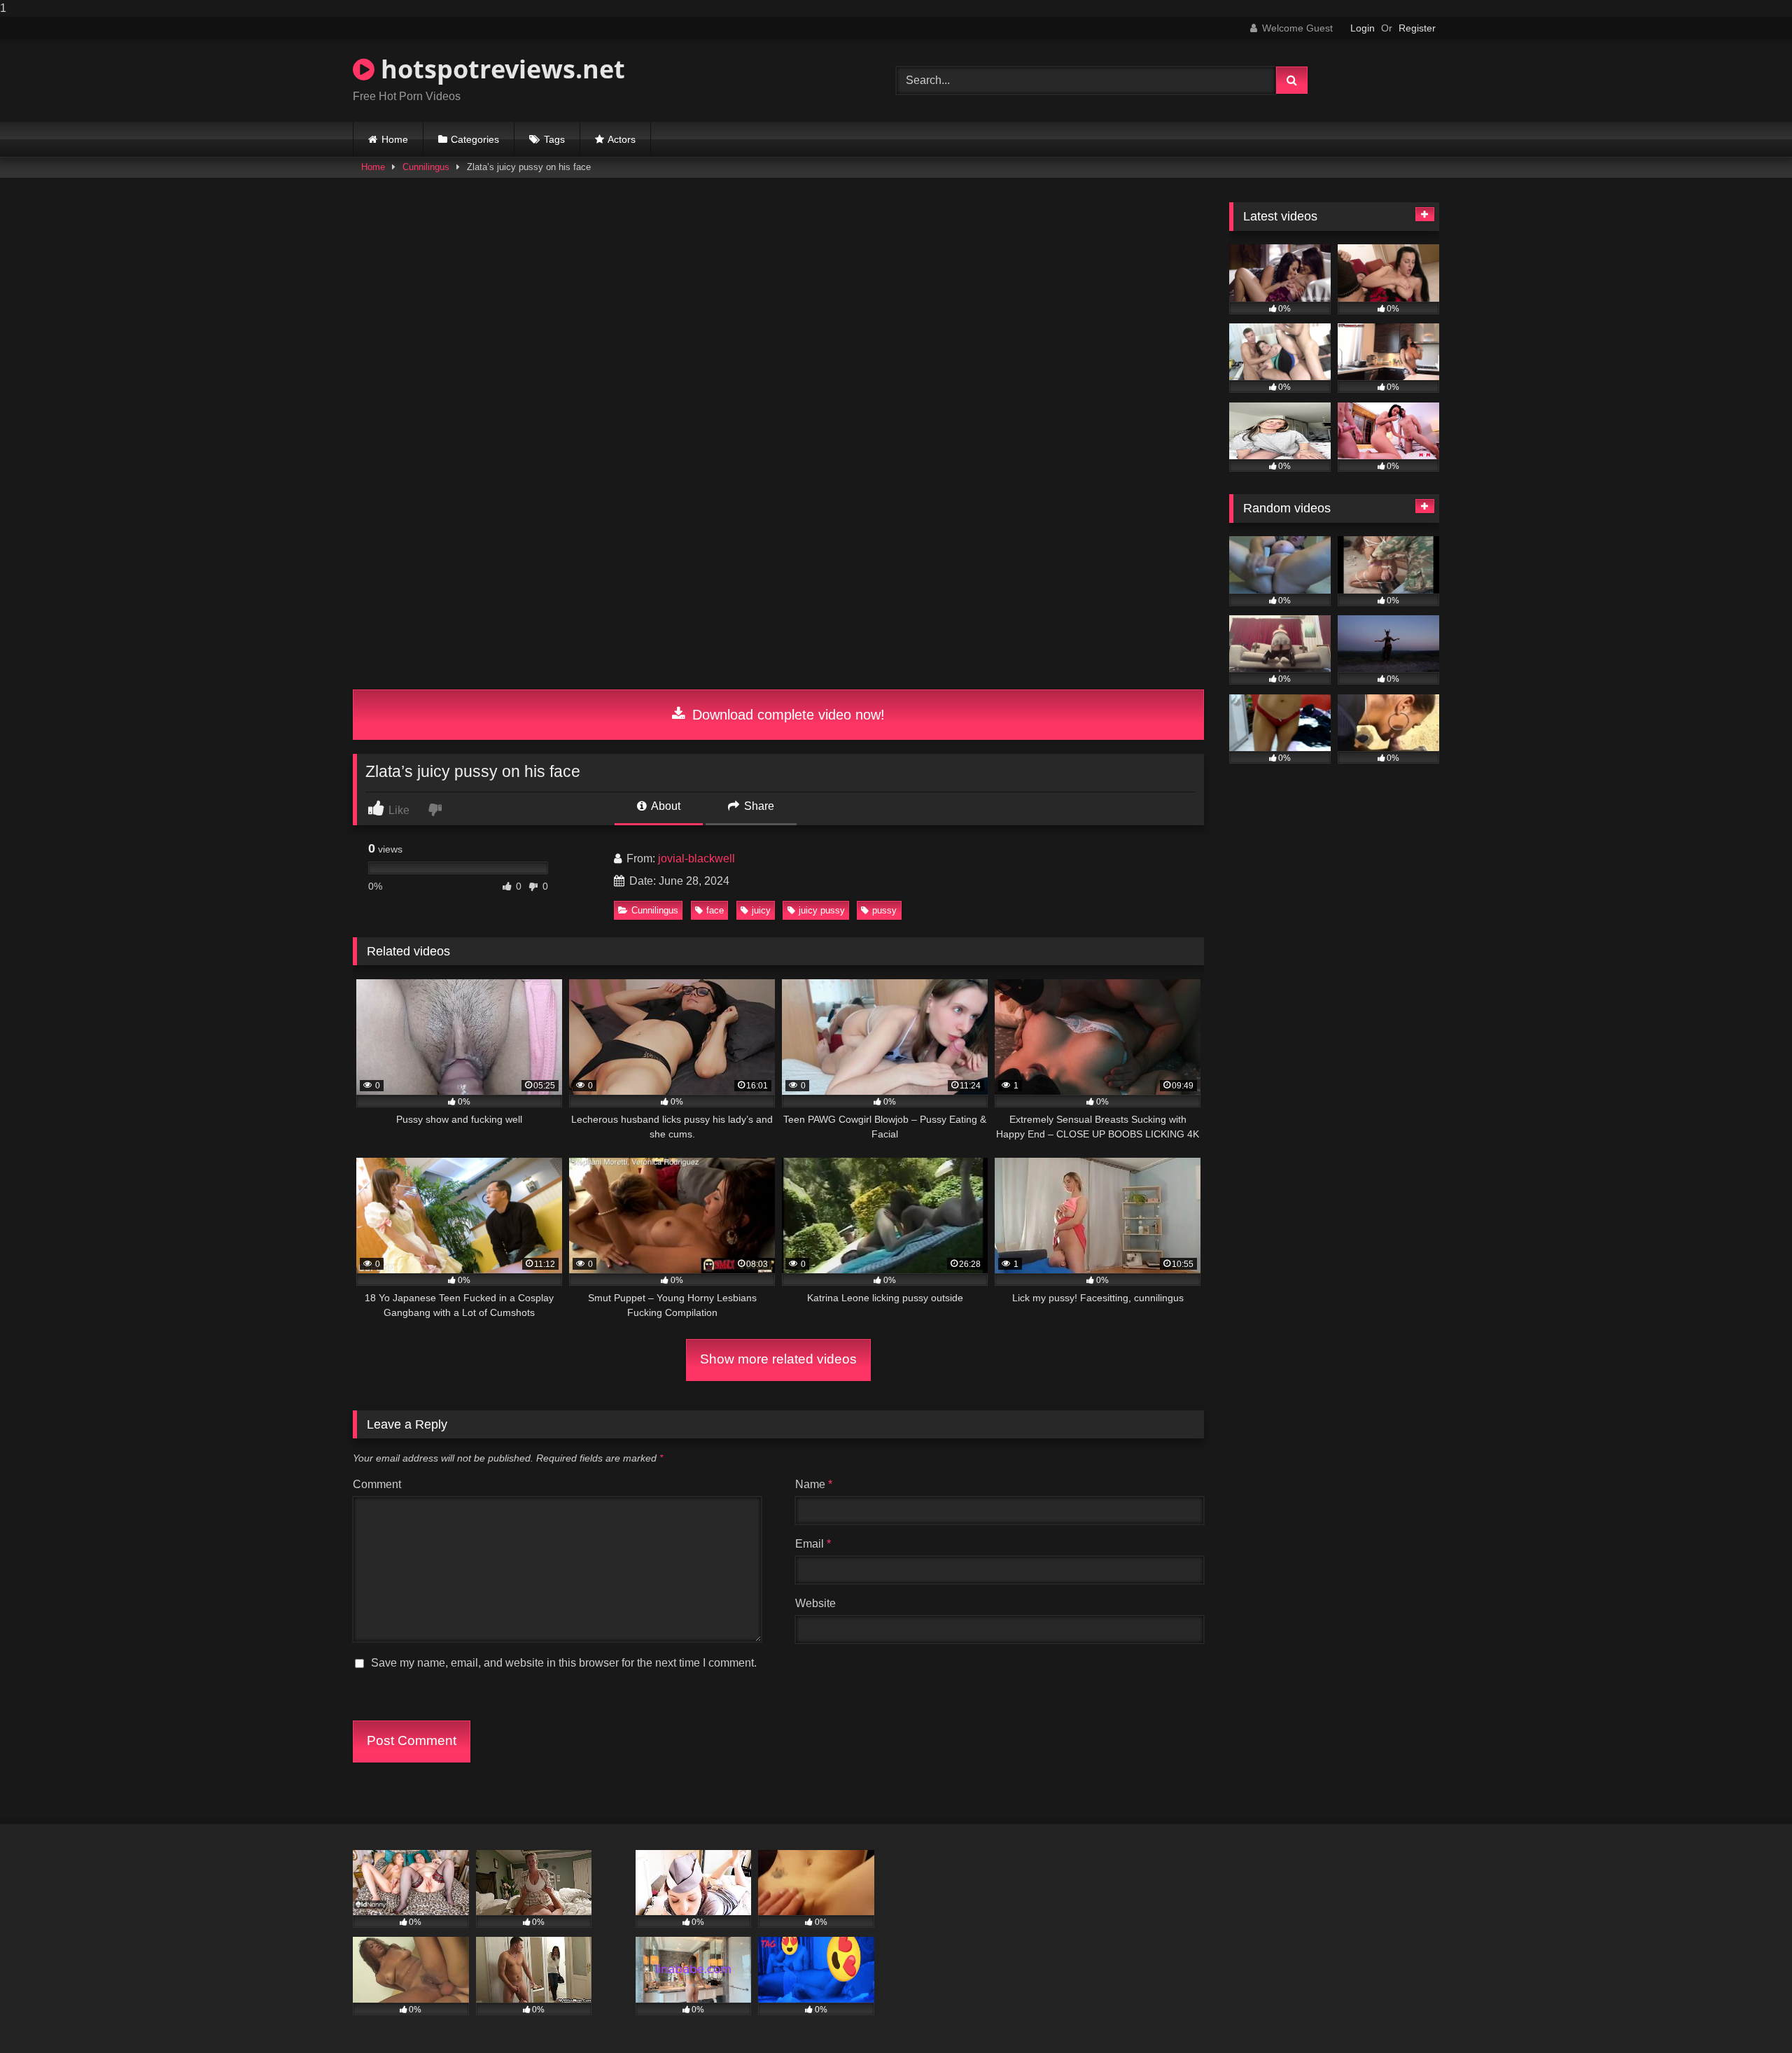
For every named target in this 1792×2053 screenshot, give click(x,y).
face (715, 910)
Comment (377, 1484)
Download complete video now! (786, 715)
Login (1363, 28)
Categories (475, 139)
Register (1417, 28)
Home (395, 139)
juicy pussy (822, 910)
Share (758, 806)
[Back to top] (1749, 2014)
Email (813, 1544)
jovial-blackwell (696, 859)
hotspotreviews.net (500, 69)
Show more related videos (778, 1359)
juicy (761, 910)
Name (814, 1484)
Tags (554, 139)
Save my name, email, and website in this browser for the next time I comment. (564, 1663)
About (665, 806)
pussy (884, 910)
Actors (622, 139)
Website (815, 1603)
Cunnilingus (426, 167)
